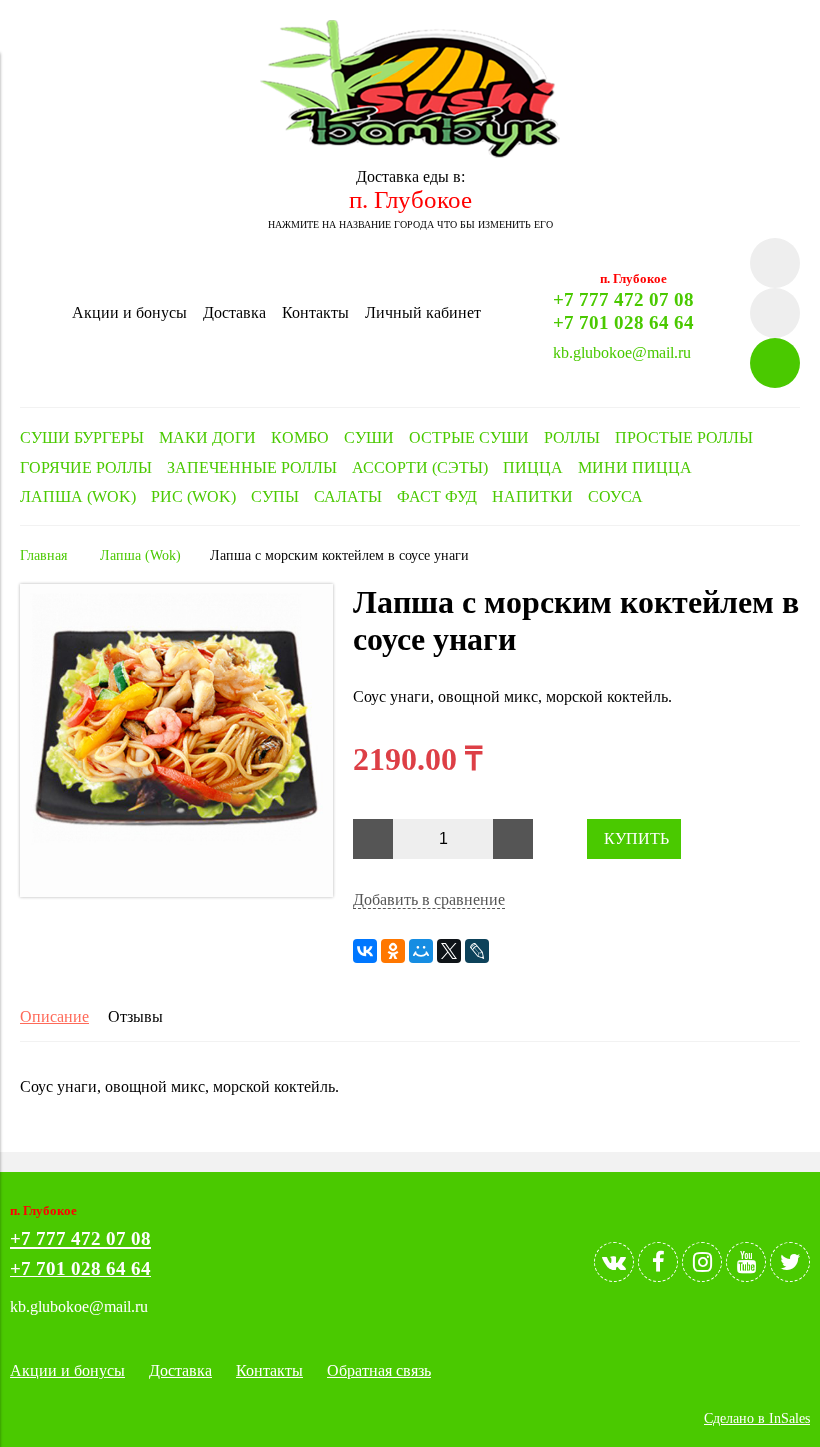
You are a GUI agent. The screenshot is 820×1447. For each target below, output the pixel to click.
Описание (54, 1016)
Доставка (234, 312)
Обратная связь (379, 1370)
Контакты (315, 312)
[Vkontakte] (614, 1262)
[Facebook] (658, 1262)
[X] (449, 951)
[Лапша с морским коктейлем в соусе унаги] (176, 891)
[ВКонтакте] (365, 951)
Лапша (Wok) (140, 555)
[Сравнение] (775, 313)
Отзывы (135, 1016)
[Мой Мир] (421, 951)
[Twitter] (790, 1262)
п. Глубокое (410, 199)
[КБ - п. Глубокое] (410, 152)
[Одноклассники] (393, 951)
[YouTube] (746, 1262)
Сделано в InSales (757, 1418)
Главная (43, 555)
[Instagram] (702, 1262)
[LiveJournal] (477, 951)
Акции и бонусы (129, 312)
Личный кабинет (423, 312)
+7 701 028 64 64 (623, 322)
